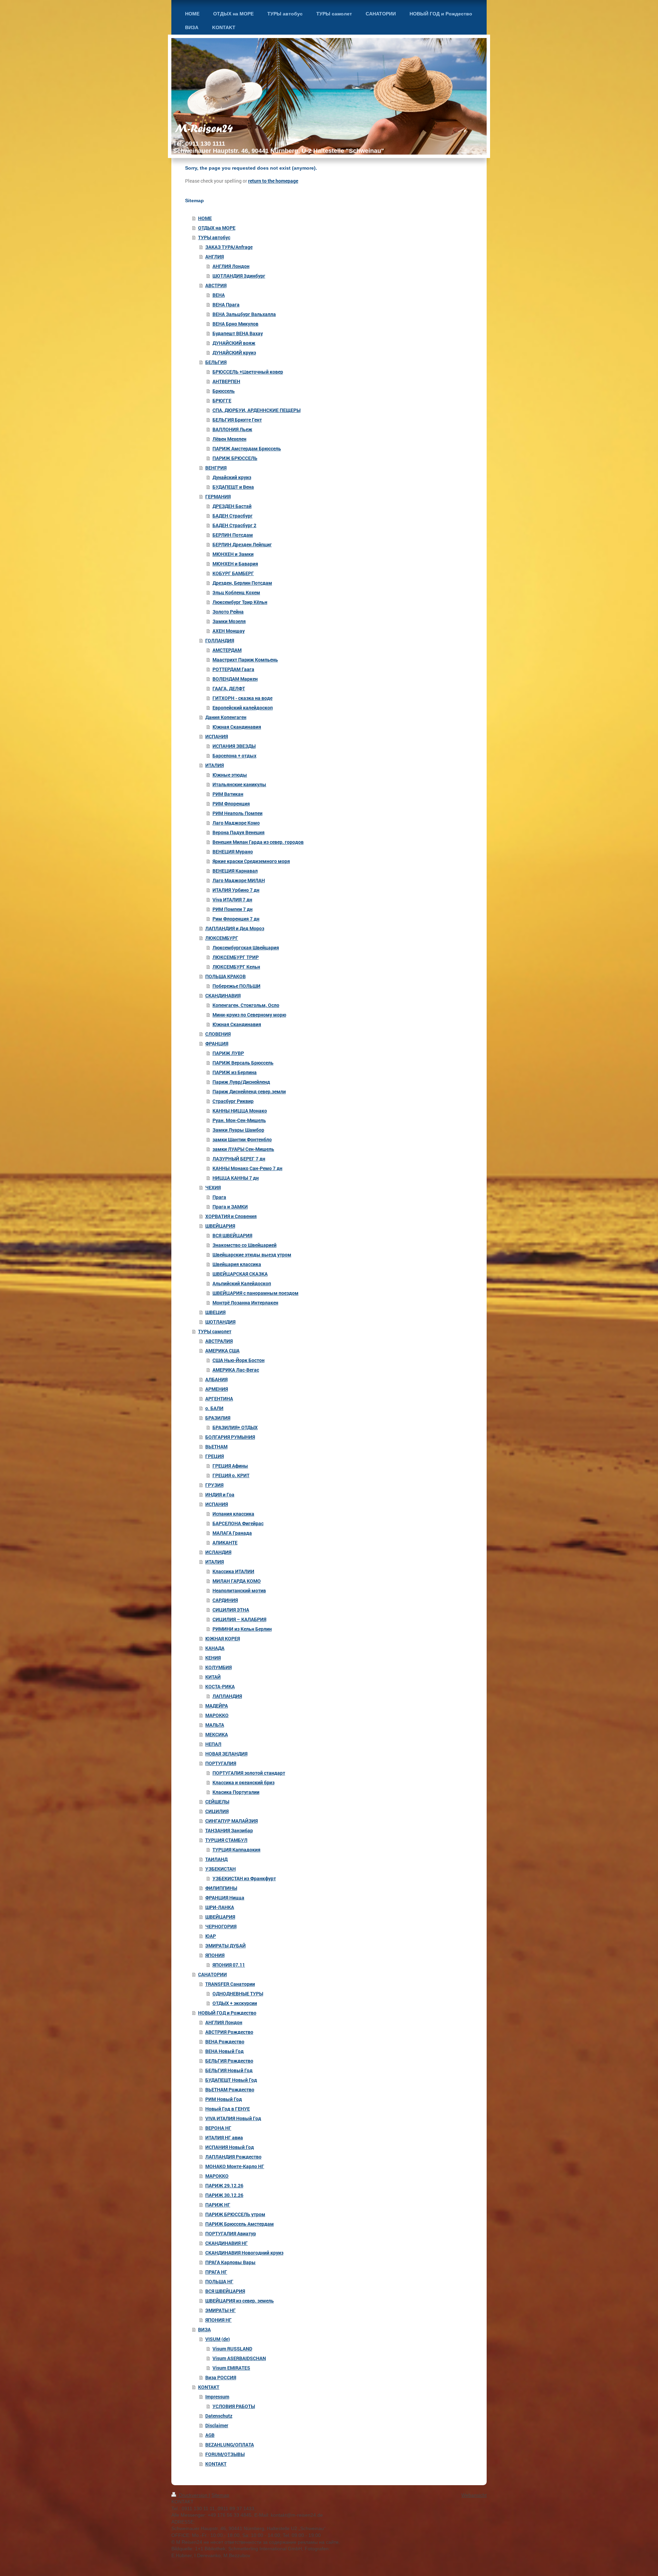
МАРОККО (217, 1715)
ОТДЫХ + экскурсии (235, 2003)
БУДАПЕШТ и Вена (233, 487)
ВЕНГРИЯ (216, 468)
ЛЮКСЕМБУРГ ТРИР (236, 957)
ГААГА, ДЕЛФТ (229, 688)
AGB (210, 2435)
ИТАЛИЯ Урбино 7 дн (236, 890)
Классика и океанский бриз (243, 1782)
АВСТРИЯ (216, 285)
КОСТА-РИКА (220, 1686)
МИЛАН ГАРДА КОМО (237, 1581)
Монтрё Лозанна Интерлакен (245, 1303)
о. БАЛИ (214, 1408)
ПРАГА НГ (216, 2272)
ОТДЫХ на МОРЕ (217, 228)
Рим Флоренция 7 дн (236, 919)
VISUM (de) (218, 2339)
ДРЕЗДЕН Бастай (232, 506)
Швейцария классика (237, 1264)
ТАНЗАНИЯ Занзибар (229, 1830)
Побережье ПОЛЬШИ (236, 986)
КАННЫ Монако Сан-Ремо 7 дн (247, 1168)
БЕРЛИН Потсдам (233, 535)
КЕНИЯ (213, 1658)
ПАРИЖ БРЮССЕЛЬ (235, 458)
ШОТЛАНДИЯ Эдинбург (239, 276)
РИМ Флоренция (231, 804)
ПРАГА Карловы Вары (230, 2262)
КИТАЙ (213, 1677)
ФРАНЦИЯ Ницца (225, 1898)
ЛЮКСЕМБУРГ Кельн (236, 967)
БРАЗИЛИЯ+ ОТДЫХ (235, 1427)
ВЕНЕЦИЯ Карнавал (235, 871)
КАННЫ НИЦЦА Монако (240, 1111)
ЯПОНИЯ (215, 1955)
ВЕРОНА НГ (218, 2128)
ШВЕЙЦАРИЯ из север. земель (240, 2301)
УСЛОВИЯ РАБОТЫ (234, 2406)
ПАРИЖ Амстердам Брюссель (247, 448)
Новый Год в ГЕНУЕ (228, 2109)
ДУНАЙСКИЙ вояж (234, 343)
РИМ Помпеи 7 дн (233, 909)
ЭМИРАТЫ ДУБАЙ (226, 1946)
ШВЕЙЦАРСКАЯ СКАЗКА (240, 1274)
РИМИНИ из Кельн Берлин (242, 1629)
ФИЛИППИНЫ (221, 1888)
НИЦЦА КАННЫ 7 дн (236, 1178)
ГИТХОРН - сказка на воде (242, 698)
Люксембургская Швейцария (246, 947)
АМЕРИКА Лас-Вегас (236, 1370)
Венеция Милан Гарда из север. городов (258, 842)
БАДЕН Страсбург (233, 516)
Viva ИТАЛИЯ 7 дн (232, 900)
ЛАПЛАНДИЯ (227, 1696)
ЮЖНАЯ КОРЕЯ (223, 1638)
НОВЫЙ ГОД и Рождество (227, 2013)
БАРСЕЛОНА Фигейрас (238, 1523)
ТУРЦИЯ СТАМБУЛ (226, 1840)
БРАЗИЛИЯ (218, 1418)
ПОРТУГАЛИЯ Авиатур (231, 2233)
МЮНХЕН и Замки (233, 554)
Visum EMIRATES (231, 2368)
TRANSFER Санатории (230, 1984)
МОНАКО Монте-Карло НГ (235, 2166)
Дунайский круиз (232, 477)
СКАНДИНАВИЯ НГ (227, 2243)
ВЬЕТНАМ (216, 1447)
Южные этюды (230, 775)
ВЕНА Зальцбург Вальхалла (244, 314)
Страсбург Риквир (233, 1101)
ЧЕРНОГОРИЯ (221, 1926)
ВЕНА (219, 295)
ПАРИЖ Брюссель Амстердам (240, 2224)
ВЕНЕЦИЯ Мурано (233, 852)
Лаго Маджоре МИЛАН (239, 880)
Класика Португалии (236, 1792)
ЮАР (211, 1936)
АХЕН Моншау (229, 631)
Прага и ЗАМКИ (230, 1207)
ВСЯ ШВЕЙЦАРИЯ (232, 1235)
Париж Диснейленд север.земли (249, 1091)
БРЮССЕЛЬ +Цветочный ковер (248, 372)
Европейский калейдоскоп (243, 708)
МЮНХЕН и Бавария (235, 564)
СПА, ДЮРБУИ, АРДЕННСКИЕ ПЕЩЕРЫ (257, 410)
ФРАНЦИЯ (217, 1043)
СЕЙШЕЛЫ (217, 1802)
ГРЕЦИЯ (215, 1456)
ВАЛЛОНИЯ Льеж (232, 429)
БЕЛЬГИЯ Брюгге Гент (237, 420)
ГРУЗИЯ (214, 1485)
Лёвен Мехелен (229, 439)
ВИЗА (204, 2329)
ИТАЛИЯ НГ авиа (224, 2137)
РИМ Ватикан (228, 794)
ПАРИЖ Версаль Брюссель (243, 1063)
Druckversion (193, 2495)
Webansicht (474, 2495)
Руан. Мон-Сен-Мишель (239, 1120)
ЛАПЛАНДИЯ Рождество (233, 2157)
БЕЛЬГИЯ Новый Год (229, 2070)
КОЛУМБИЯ (218, 1667)
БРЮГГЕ (222, 400)
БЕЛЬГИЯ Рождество (229, 2061)
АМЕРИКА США (222, 1351)
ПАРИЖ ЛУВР (228, 1053)
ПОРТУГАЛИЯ (221, 1763)
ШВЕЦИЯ (215, 1312)
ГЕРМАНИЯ (218, 496)
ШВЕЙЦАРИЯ (220, 1226)
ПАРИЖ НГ (218, 2205)
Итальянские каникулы (239, 784)
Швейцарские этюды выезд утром (252, 1255)
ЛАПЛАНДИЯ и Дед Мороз (235, 928)
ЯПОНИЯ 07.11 (229, 1965)
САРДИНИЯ (225, 1600)
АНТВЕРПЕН (226, 381)
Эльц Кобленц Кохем (236, 592)
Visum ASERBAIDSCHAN (239, 2358)
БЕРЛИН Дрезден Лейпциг (242, 544)
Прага (219, 1197)
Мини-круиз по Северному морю (249, 1015)
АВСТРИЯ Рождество (229, 2032)
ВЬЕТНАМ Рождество (230, 2089)
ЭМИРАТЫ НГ (221, 2310)
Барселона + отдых (234, 756)
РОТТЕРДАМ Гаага (233, 669)
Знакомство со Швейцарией (245, 1245)
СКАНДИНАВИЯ (223, 995)
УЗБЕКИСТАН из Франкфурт (244, 1878)
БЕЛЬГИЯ (216, 362)
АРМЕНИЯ (217, 1389)
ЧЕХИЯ (213, 1187)
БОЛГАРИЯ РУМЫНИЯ (230, 1437)
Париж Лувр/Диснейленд (241, 1082)
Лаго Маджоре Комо (236, 823)
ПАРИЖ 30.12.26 (224, 2195)
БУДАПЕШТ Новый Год (231, 2080)
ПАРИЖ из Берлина (235, 1072)
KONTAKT (209, 2387)
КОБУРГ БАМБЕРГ (233, 573)
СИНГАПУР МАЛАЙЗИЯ (231, 1821)
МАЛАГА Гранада (232, 1533)
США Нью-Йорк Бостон (239, 1360)
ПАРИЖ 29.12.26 (224, 2185)
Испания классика (233, 1514)
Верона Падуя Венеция (239, 832)
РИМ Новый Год (224, 2099)
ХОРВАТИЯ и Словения (231, 1216)
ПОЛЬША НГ (219, 2281)
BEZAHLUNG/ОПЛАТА (230, 2445)
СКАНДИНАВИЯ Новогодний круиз (244, 2253)
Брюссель (224, 391)
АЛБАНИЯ (216, 1379)
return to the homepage (273, 181)
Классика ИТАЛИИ (233, 1571)
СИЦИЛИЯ (217, 1811)
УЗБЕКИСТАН (221, 1869)
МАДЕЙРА (217, 1706)
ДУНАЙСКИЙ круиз (234, 353)
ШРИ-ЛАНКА (220, 1907)
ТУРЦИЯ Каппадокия (236, 1850)
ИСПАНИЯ (217, 736)
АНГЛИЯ (215, 257)
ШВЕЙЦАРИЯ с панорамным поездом (255, 1293)
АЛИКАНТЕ (225, 1542)
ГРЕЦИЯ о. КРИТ (231, 1475)
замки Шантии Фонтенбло (242, 1139)
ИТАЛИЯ (215, 765)
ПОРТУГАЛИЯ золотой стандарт (249, 1773)
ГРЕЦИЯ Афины (230, 1466)
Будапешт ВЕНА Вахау (238, 333)
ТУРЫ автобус (214, 237)
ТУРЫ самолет (215, 1331)
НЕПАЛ (213, 1744)
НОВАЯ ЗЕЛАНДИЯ (226, 1754)
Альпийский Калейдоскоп (242, 1283)
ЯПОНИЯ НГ (218, 2320)
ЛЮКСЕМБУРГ (222, 938)
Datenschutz (219, 2416)
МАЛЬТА (215, 1725)
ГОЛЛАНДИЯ (220, 640)
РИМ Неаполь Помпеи (237, 813)
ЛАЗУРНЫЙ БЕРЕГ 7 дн (239, 1159)
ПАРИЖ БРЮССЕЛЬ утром (235, 2214)
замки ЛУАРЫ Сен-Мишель (243, 1149)
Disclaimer (217, 2425)
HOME (205, 218)
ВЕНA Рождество (225, 2042)
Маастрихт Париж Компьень (245, 660)
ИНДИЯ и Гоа (220, 1494)
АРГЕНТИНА (219, 1399)
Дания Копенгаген (226, 717)
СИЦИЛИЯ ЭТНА (231, 1610)
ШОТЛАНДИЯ (220, 1322)
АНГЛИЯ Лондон (231, 266)
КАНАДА (215, 1648)
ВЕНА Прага (226, 305)
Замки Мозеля (229, 621)
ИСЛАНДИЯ (218, 1552)
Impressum (217, 2397)
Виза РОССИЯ (221, 2377)
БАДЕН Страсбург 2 (234, 525)
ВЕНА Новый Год (224, 2051)
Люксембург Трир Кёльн (240, 602)
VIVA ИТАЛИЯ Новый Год (233, 2118)
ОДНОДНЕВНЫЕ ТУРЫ (238, 1994)
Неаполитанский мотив (239, 1590)
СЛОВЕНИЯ (218, 1034)
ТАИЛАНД (216, 1859)
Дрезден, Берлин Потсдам (242, 583)
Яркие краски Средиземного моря (251, 861)
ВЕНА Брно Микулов (235, 324)
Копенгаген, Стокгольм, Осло (246, 1005)
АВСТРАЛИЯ (219, 1341)
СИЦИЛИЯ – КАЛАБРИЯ (239, 1619)
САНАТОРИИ (212, 1974)
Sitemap (220, 2495)
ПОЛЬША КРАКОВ (226, 976)
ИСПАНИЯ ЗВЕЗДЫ (234, 746)
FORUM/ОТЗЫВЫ (225, 2454)
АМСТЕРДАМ (227, 650)
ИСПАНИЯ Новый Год (230, 2147)
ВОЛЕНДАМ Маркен (235, 679)
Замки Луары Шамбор (238, 1130)
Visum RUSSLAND (232, 2349)
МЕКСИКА (217, 1734)
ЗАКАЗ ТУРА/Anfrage (229, 247)
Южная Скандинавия (237, 727)
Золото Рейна (228, 612)
